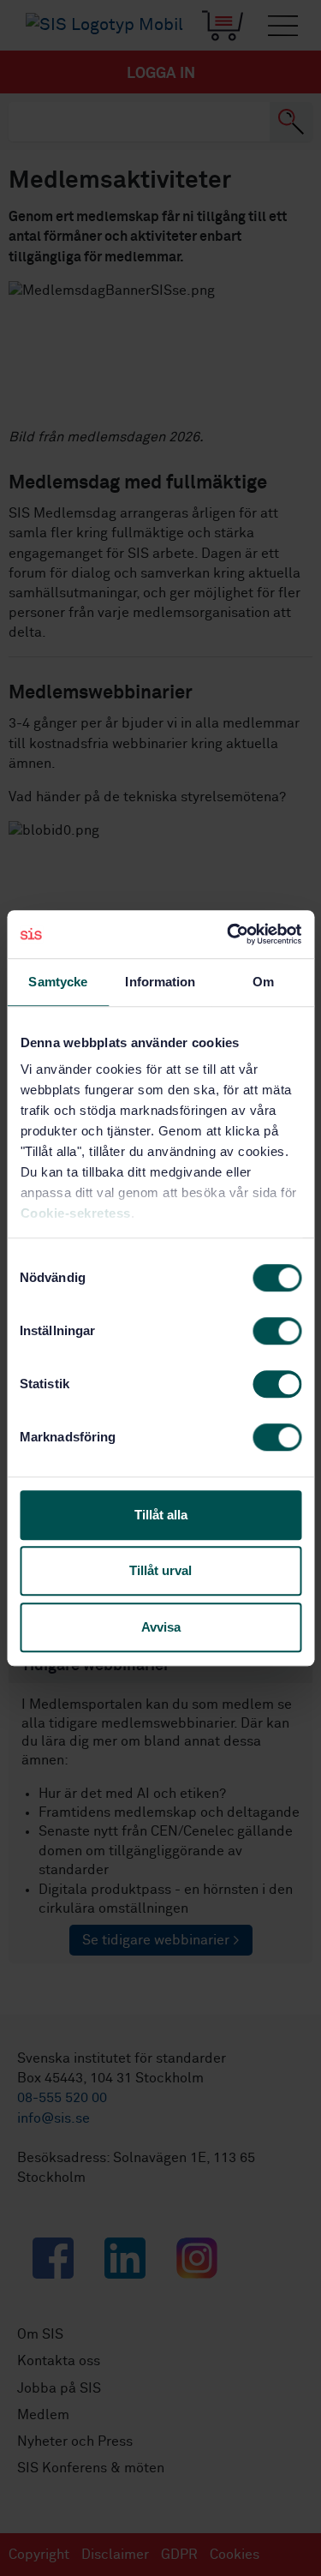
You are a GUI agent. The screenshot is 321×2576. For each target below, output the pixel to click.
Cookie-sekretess (75, 1213)
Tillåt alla (161, 1515)
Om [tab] (263, 982)
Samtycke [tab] (58, 982)
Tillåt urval (160, 1570)
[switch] (277, 1331)
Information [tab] (160, 982)
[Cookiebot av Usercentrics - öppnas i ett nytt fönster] (229, 934)
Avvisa (161, 1627)
